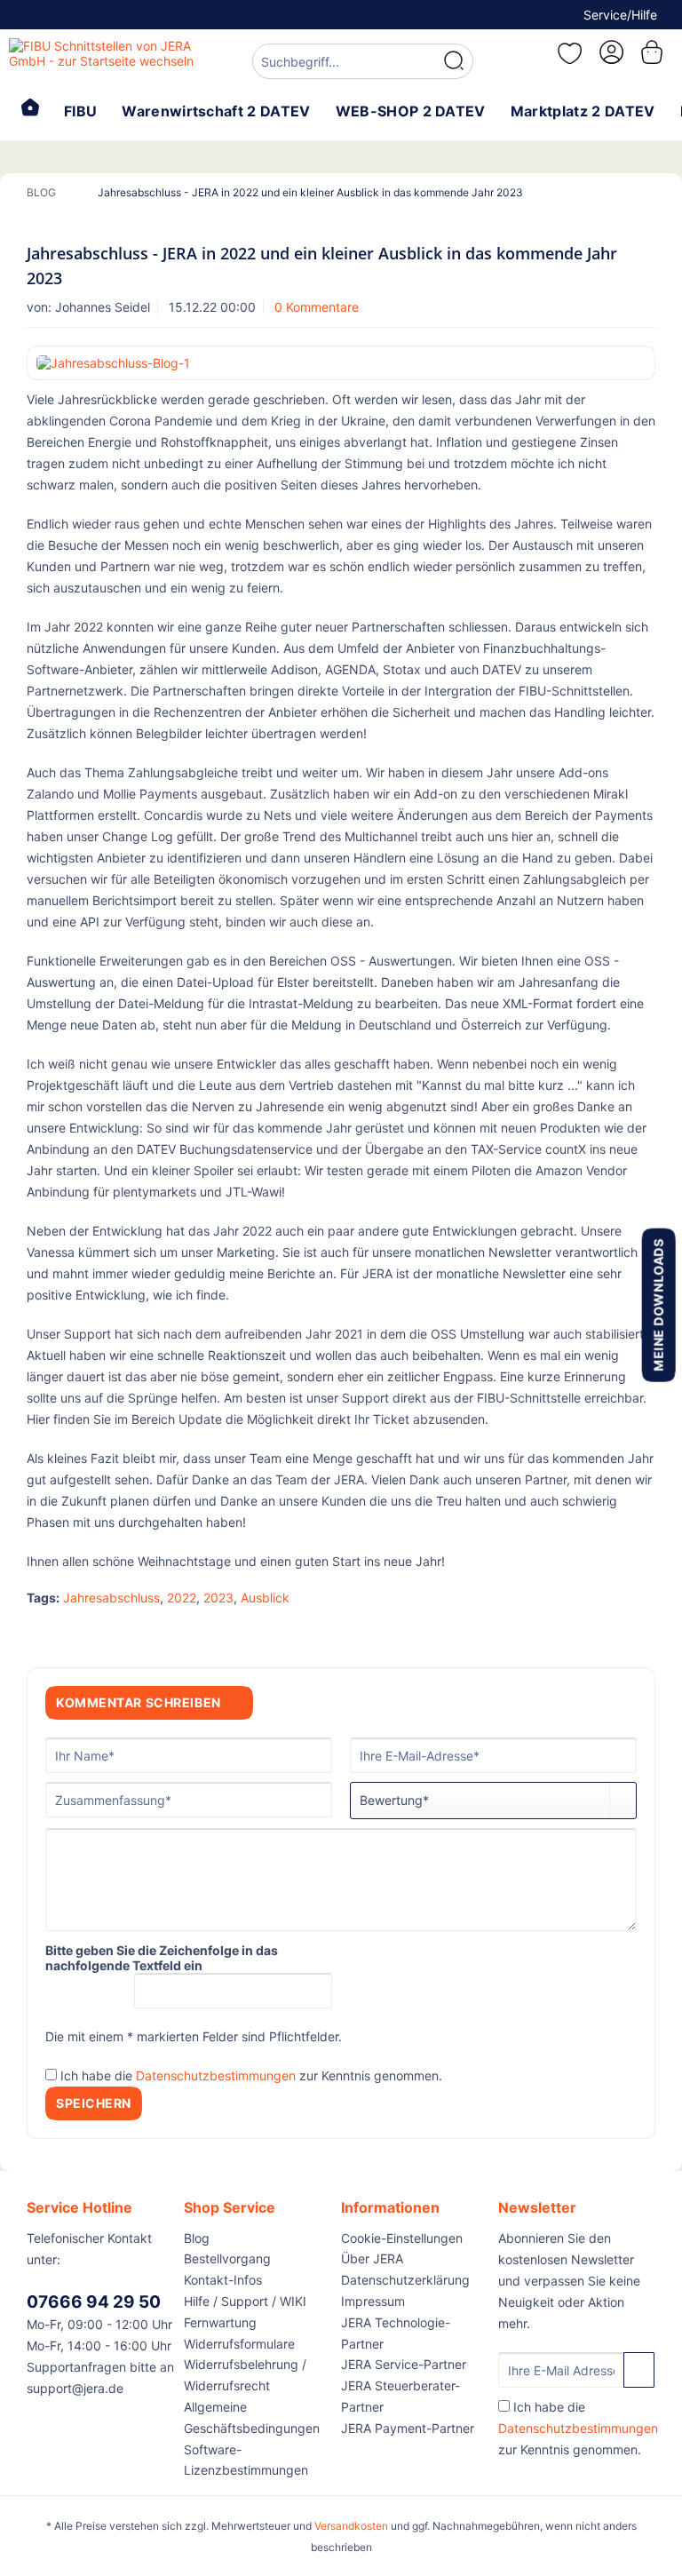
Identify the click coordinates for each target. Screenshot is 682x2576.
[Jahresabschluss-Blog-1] (341, 363)
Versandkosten (351, 2526)
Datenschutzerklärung (405, 2280)
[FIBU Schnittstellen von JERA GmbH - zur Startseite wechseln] (103, 60)
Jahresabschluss (111, 1598)
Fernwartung (220, 2322)
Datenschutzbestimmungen (216, 2075)
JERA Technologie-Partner (396, 2333)
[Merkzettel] (567, 53)
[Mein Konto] (610, 52)
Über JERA (372, 2258)
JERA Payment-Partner (408, 2428)
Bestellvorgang (227, 2258)
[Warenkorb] (654, 52)
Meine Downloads (658, 1304)
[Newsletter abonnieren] (639, 2370)
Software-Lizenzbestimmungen (246, 2460)
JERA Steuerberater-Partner (400, 2396)
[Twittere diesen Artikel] (610, 1631)
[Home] (30, 109)
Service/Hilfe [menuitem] (620, 15)
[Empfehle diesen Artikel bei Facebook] (642, 1631)
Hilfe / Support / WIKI (245, 2301)
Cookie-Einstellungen (402, 2238)
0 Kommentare (317, 307)
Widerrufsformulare (239, 2344)
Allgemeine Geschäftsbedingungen (252, 2417)
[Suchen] (454, 61)
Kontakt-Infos (223, 2280)
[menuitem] (363, 64)
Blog (197, 2238)
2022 (182, 1598)
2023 (218, 1598)
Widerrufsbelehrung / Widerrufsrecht (245, 2375)
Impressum (373, 2301)
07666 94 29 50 (94, 2302)
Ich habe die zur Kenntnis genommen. (251, 2075)
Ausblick (265, 1598)
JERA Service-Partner (404, 2364)
